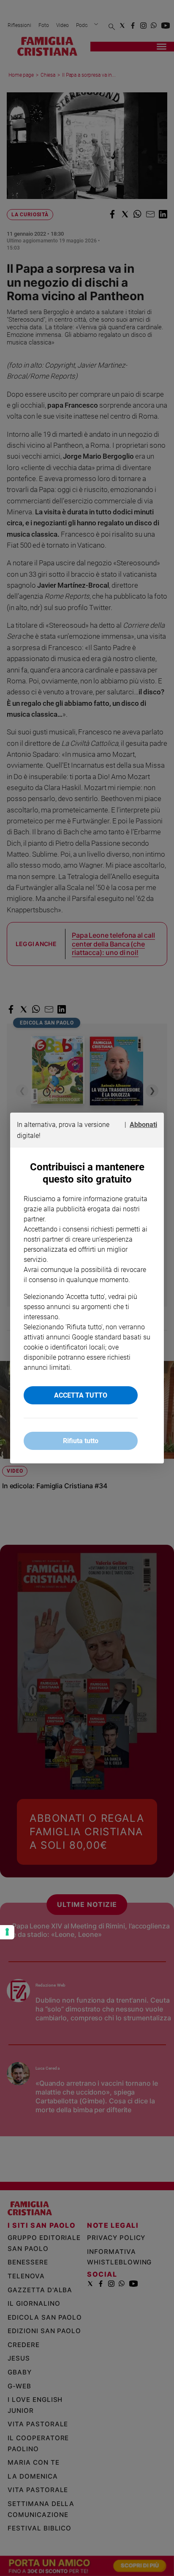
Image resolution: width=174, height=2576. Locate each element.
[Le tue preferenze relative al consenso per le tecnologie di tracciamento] (7, 1932)
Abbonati (143, 1125)
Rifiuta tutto (81, 1441)
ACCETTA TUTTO (81, 1395)
